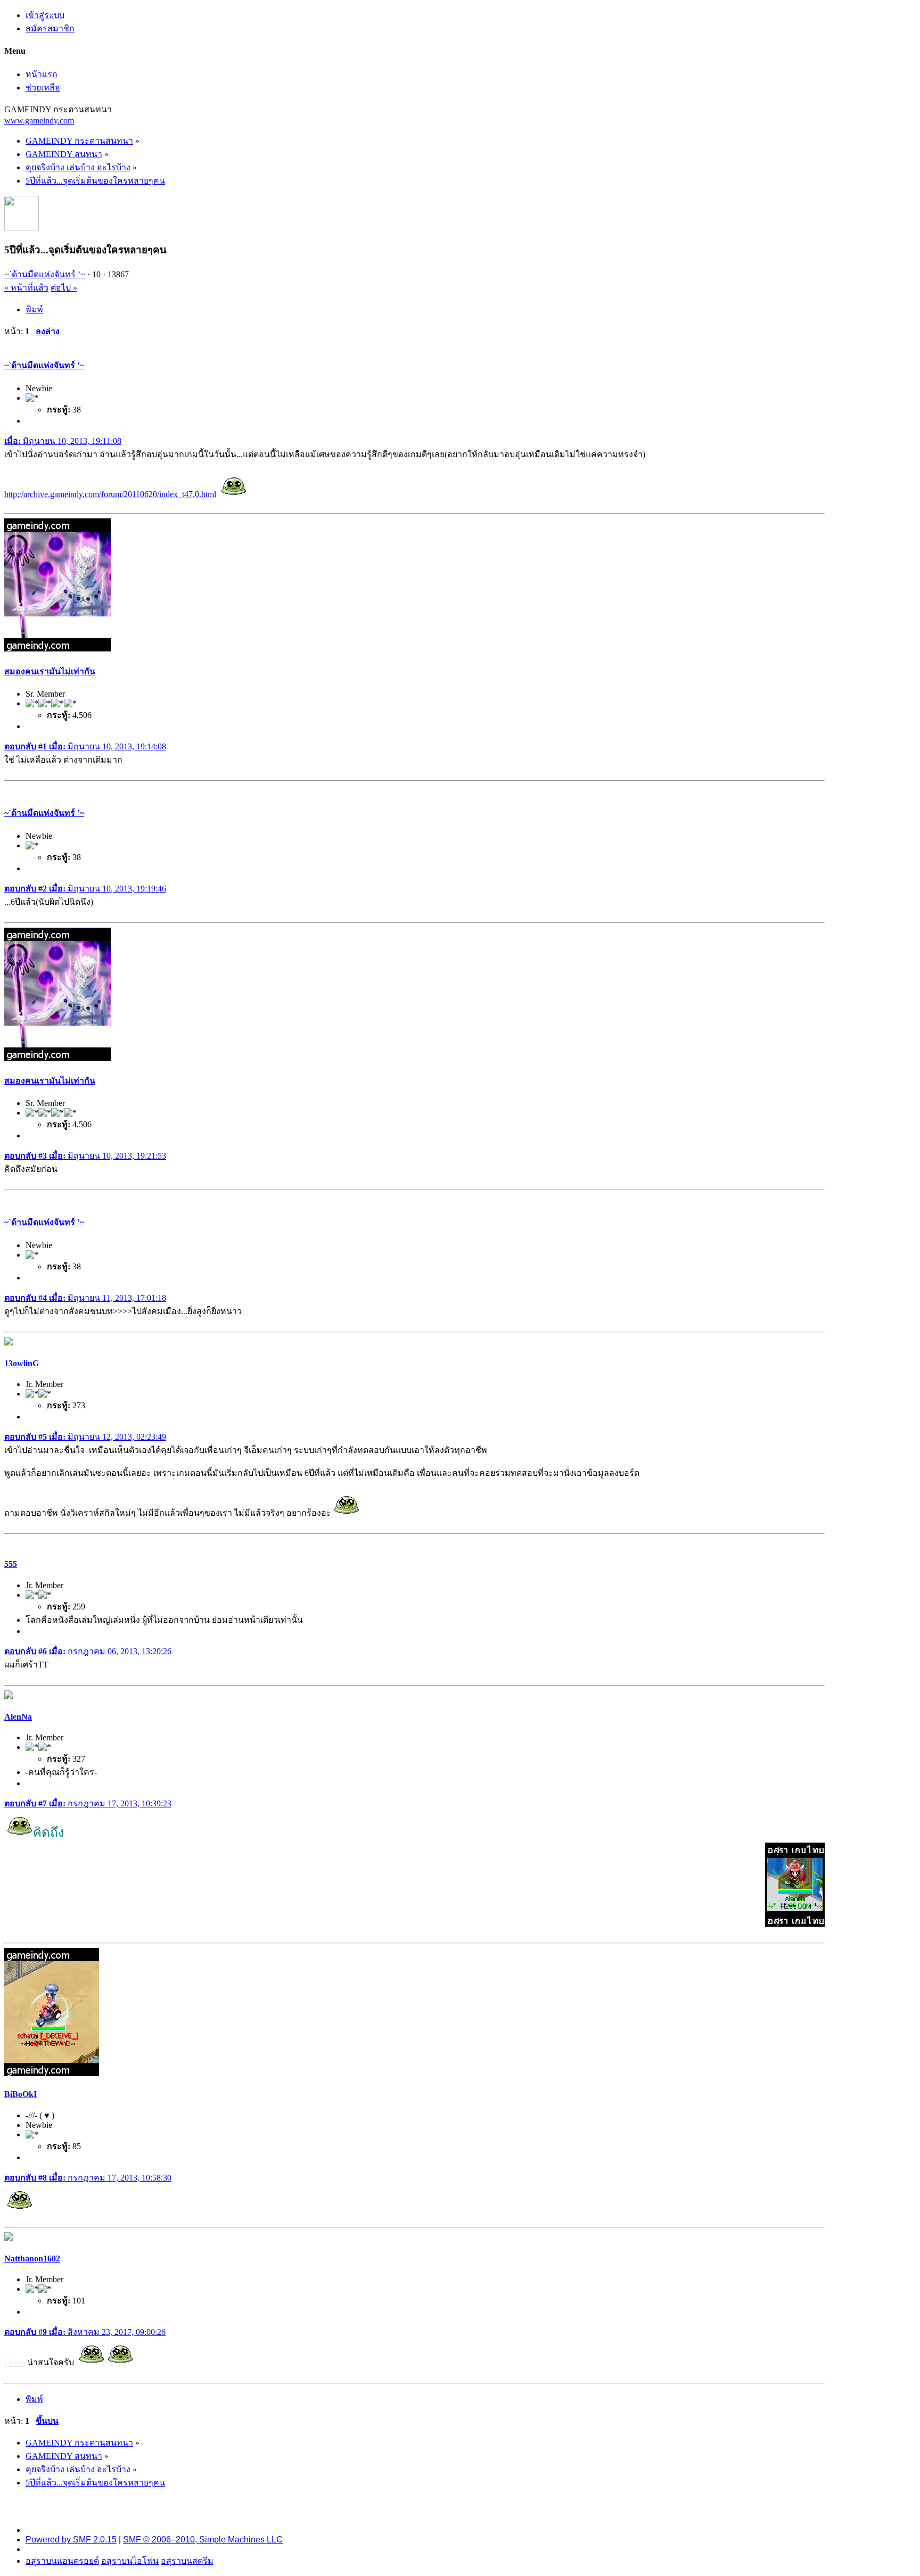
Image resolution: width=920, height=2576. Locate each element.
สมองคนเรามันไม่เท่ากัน (50, 671)
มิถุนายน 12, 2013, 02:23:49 (85, 1437)
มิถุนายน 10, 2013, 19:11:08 (63, 441)
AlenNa (18, 1717)
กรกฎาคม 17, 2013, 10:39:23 (88, 1803)
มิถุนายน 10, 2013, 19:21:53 (85, 1156)
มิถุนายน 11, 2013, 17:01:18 (85, 1298)
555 (11, 1564)
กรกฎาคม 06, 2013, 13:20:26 (88, 1651)
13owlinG (22, 1363)
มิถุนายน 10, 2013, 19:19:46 (85, 889)
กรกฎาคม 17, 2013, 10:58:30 (88, 2178)
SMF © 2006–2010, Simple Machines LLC (203, 2540)
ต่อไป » (64, 288)
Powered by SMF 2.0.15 (71, 2540)
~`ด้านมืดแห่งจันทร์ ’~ (45, 274)
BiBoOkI (20, 2094)
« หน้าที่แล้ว (26, 288)
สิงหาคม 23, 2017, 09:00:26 (85, 2332)
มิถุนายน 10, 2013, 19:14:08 (85, 746)
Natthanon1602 (32, 2259)
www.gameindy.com (39, 121)
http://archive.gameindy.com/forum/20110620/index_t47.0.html (110, 494)
